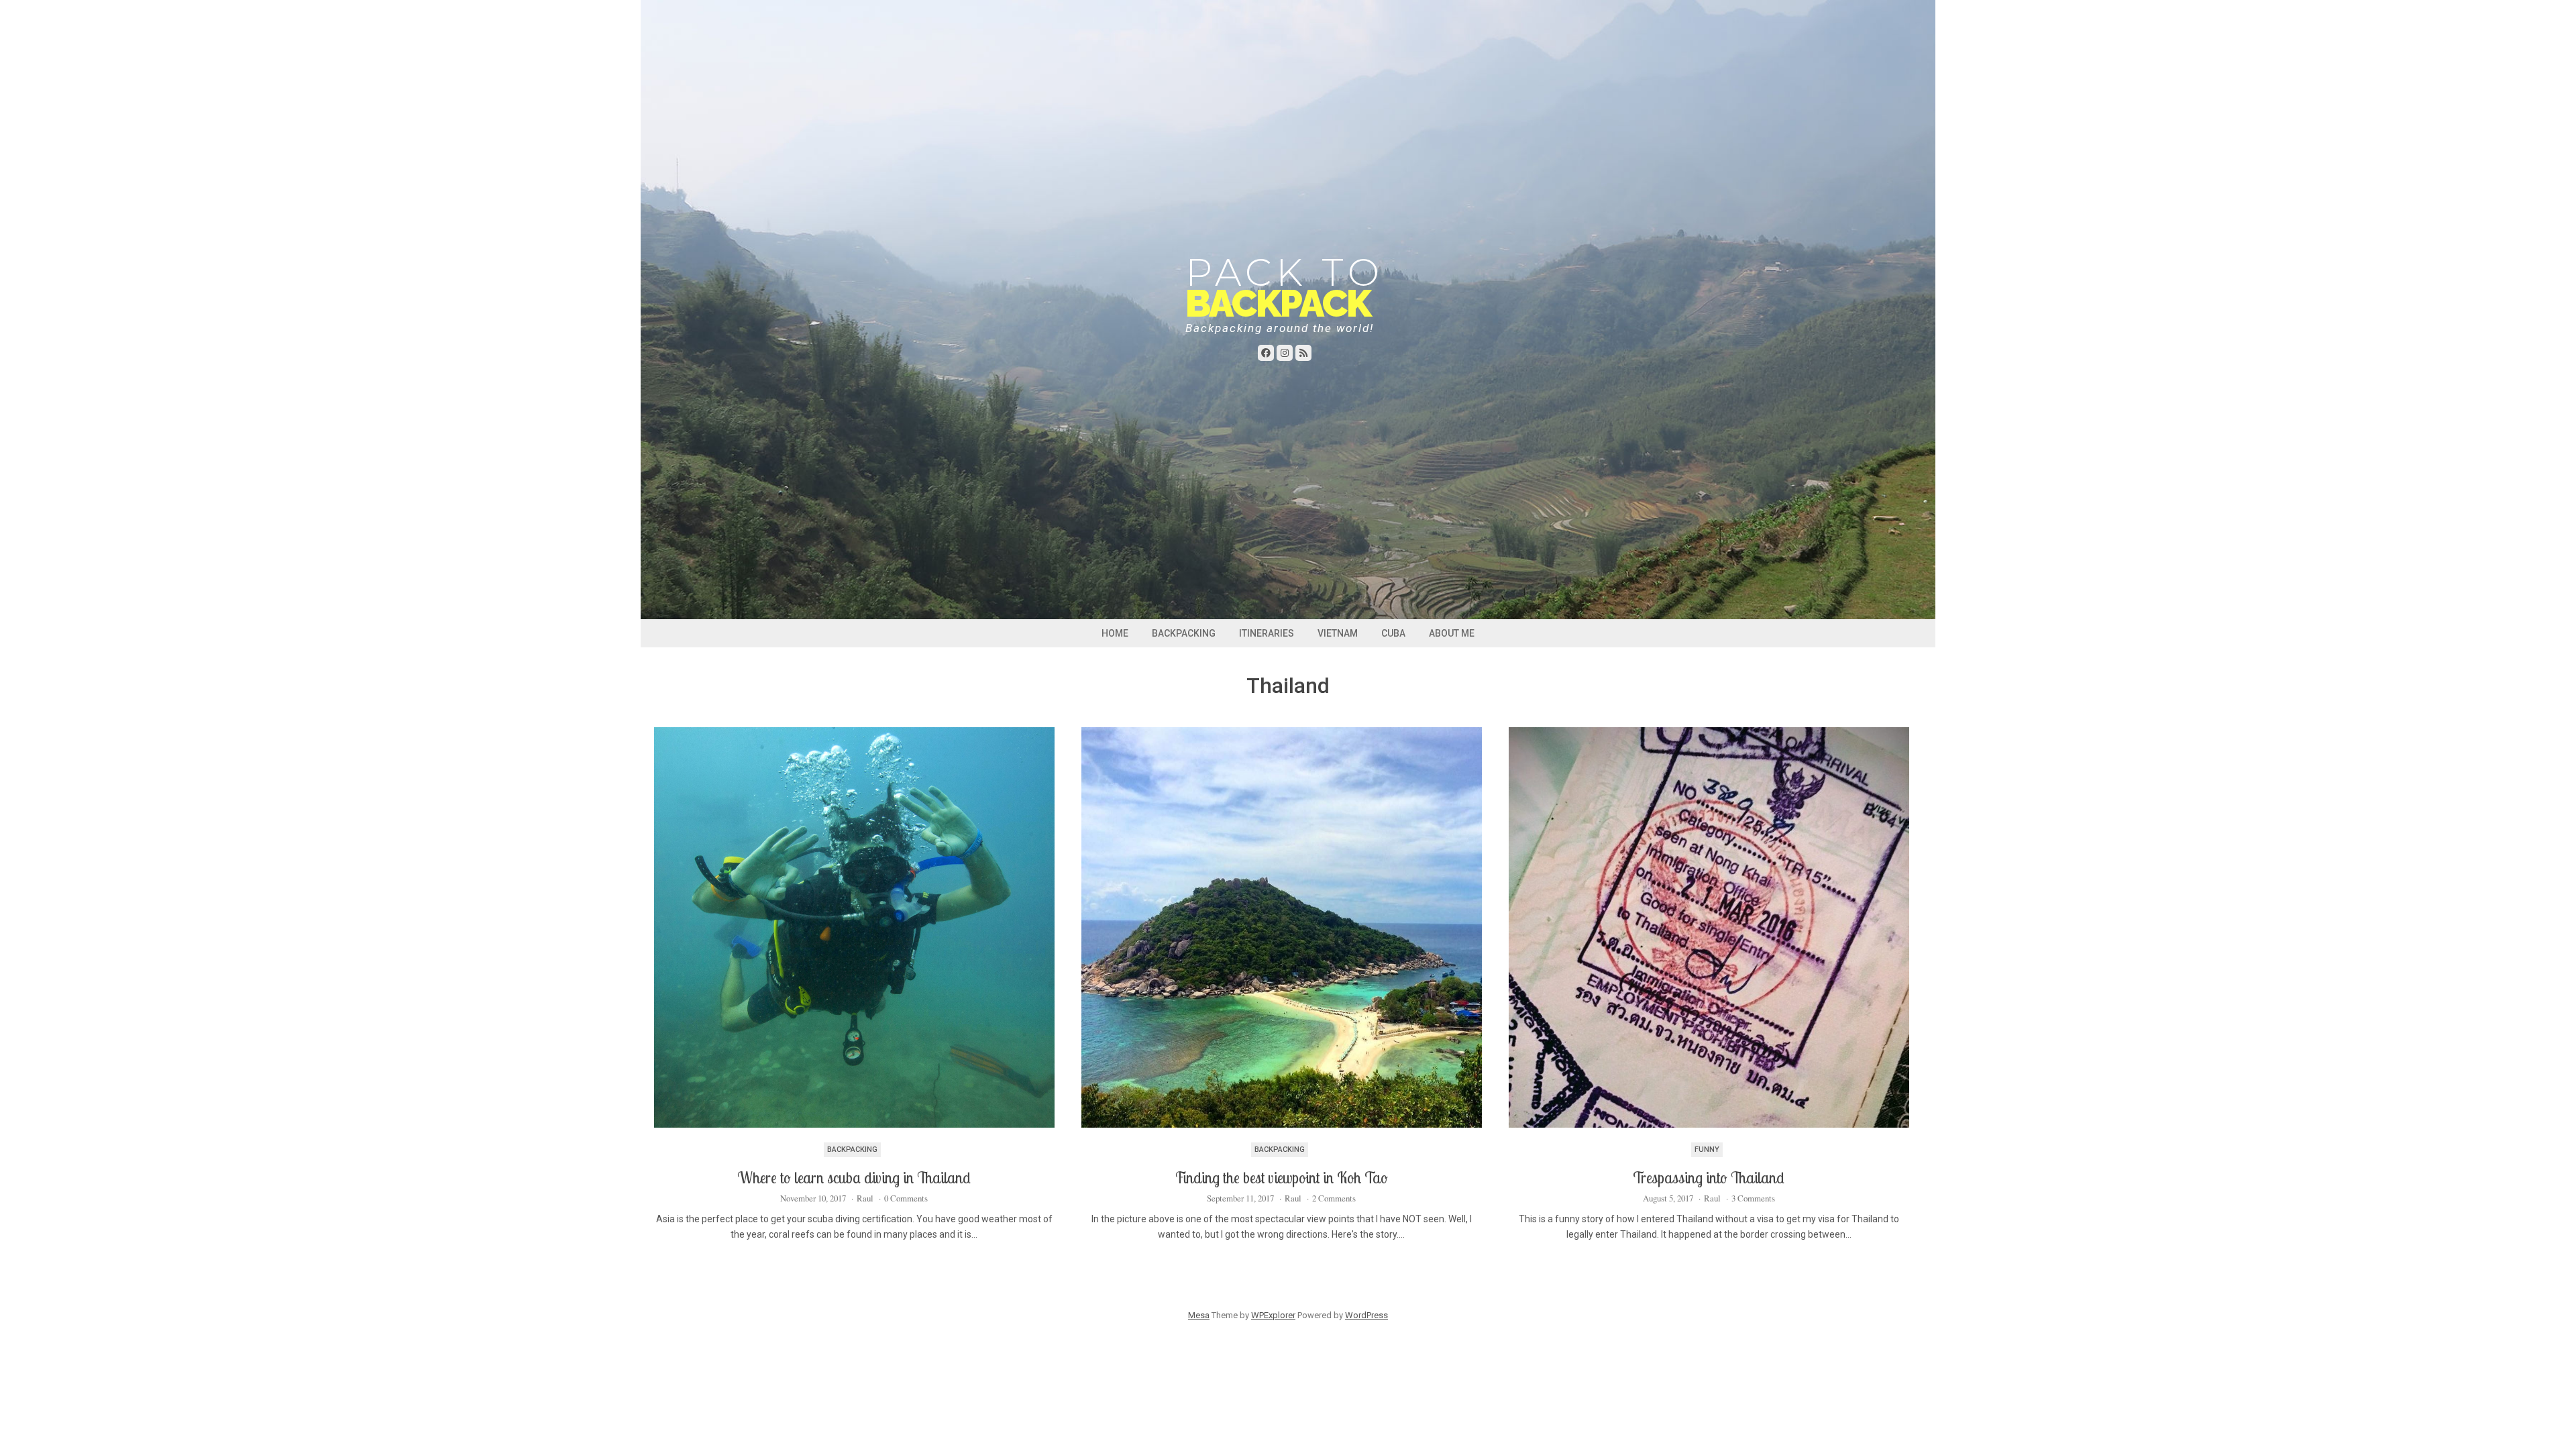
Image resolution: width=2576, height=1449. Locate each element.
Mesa (1199, 1315)
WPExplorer (1273, 1315)
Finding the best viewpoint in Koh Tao (1281, 1178)
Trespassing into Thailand (1709, 1178)
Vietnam (1338, 633)
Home (1115, 633)
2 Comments (1334, 1198)
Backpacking (1184, 633)
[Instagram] (1285, 353)
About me (1452, 633)
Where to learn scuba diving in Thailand (854, 1178)
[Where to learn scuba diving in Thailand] (854, 927)
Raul (865, 1198)
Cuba (1393, 633)
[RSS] (1303, 353)
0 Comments (906, 1198)
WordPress (1366, 1315)
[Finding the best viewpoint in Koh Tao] (1282, 927)
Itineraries (1267, 633)
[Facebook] (1266, 353)
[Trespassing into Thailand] (1709, 927)
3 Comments (1753, 1198)
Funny (1707, 1149)
